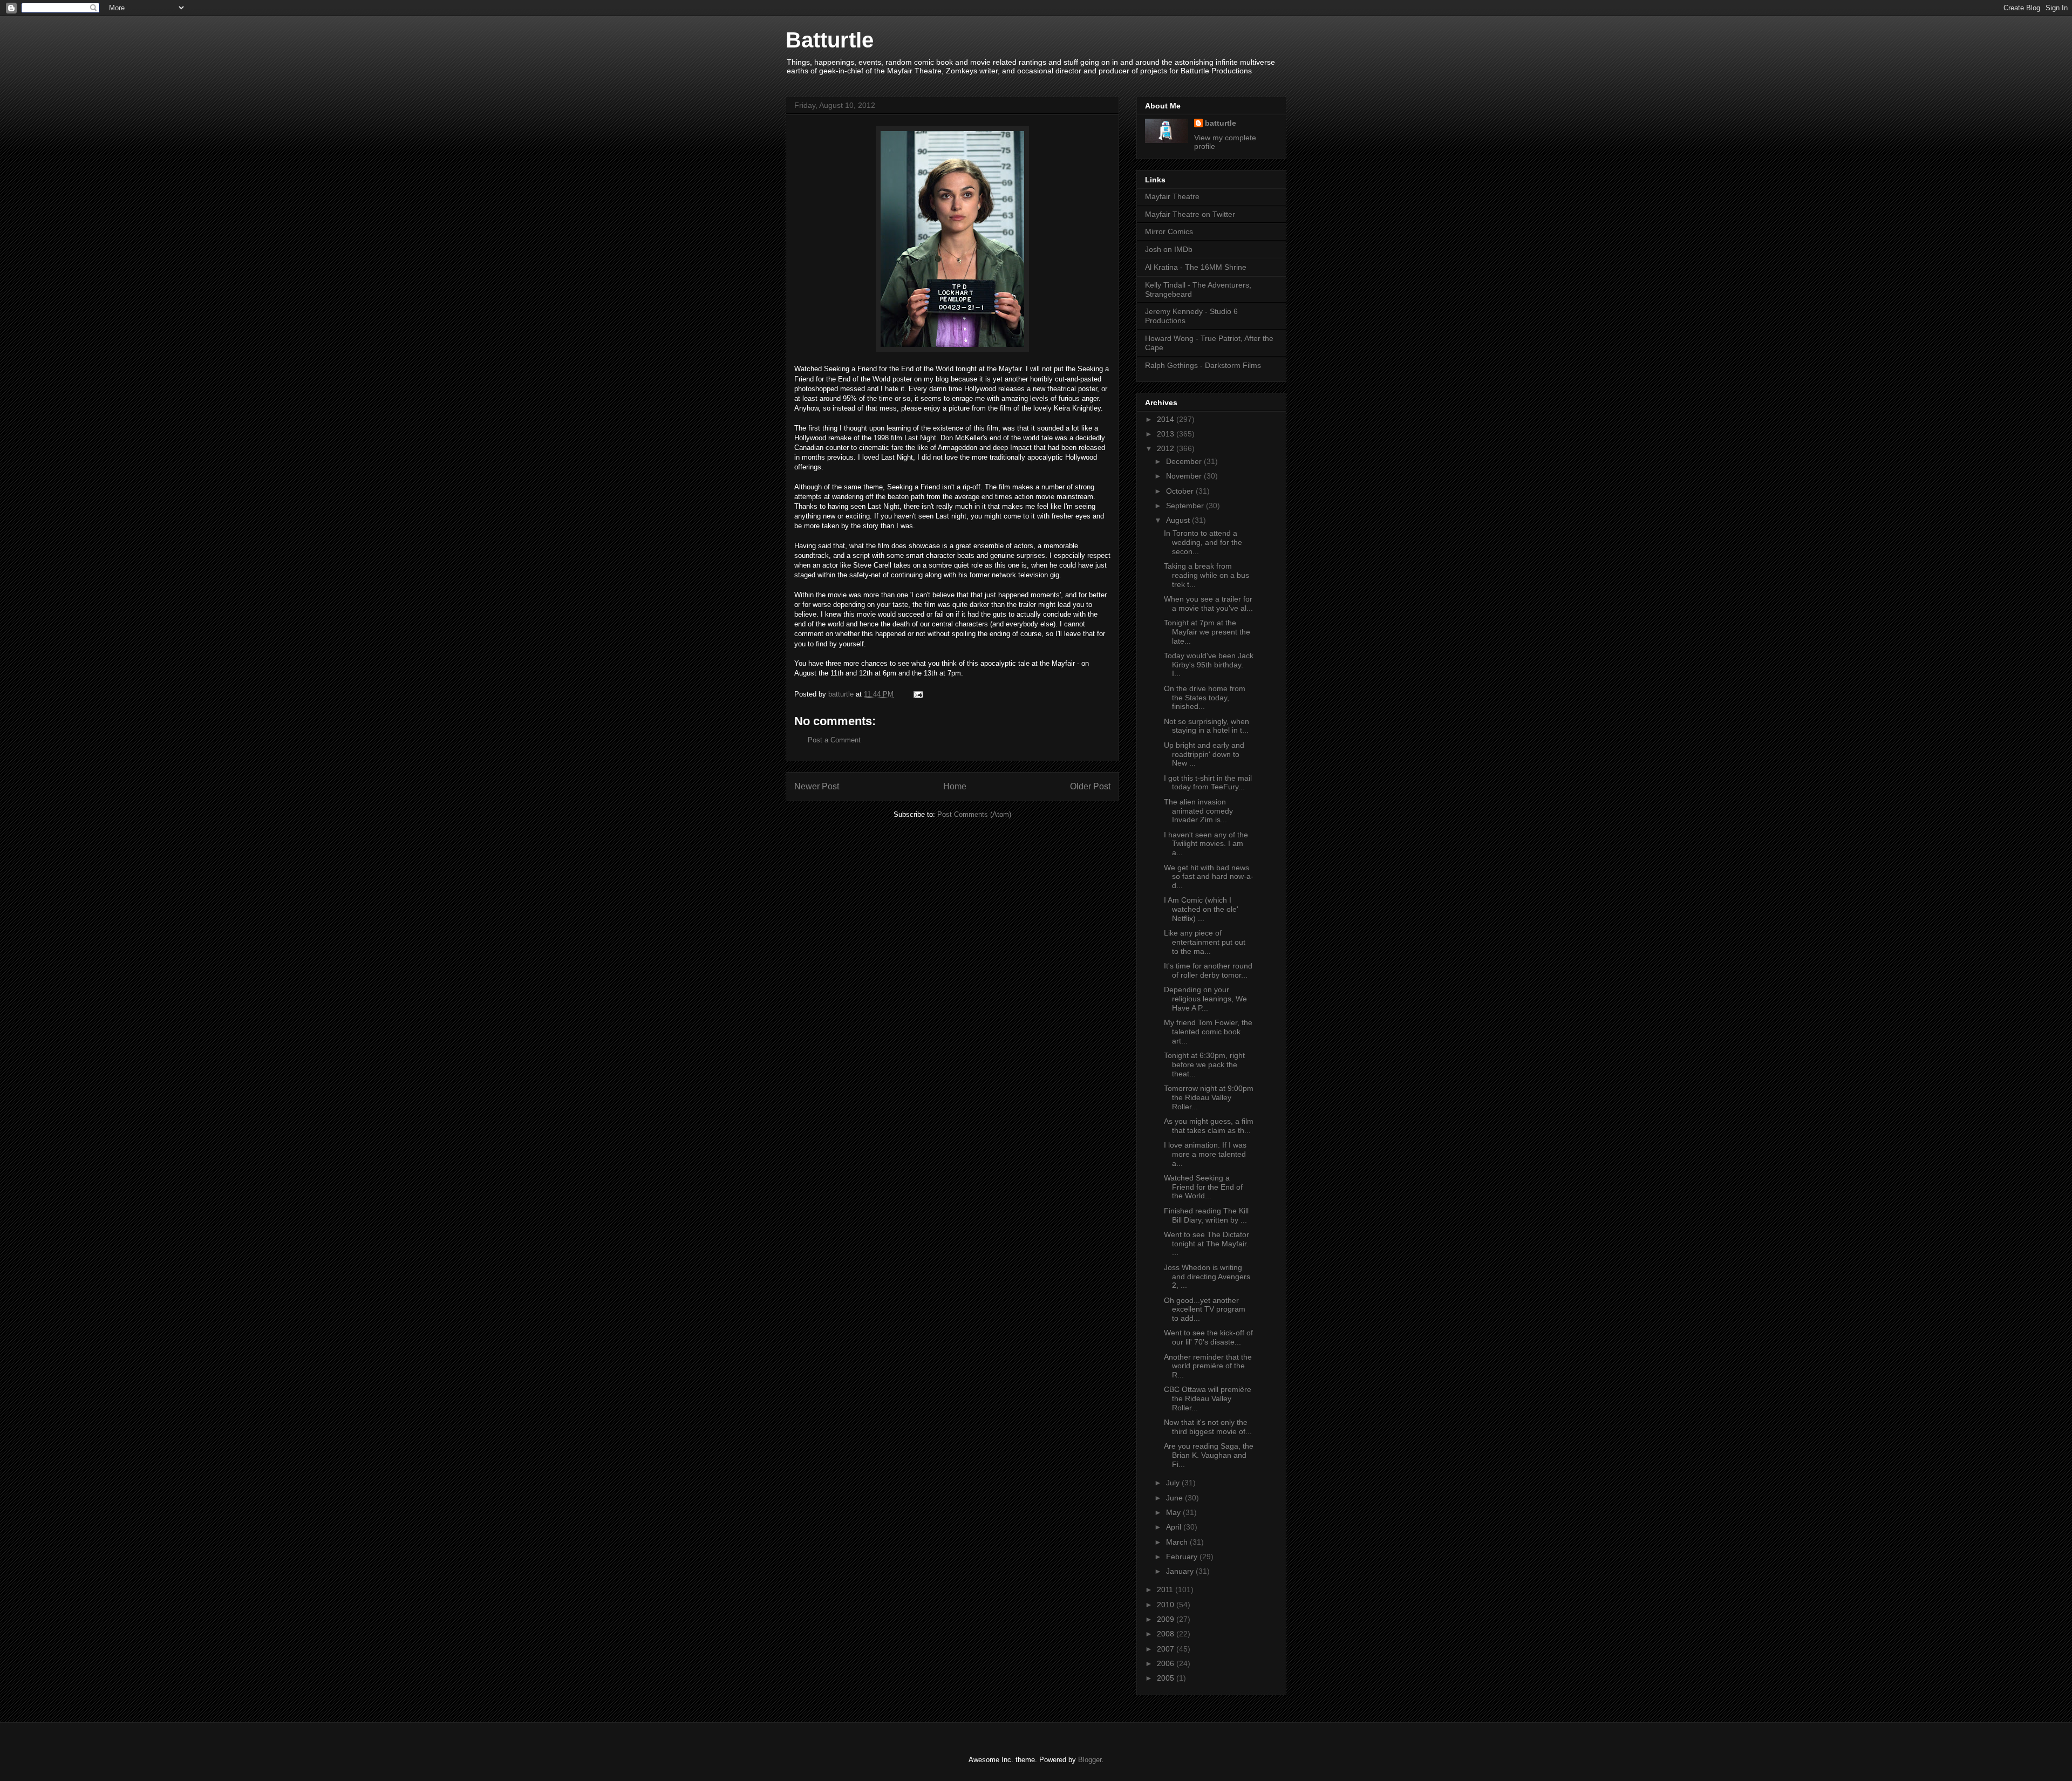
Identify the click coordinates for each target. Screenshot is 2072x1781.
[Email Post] (918, 694)
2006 (1167, 1663)
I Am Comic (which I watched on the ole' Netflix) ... (1201, 909)
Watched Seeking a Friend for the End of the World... (1203, 1187)
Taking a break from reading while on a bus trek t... (1207, 575)
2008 (1167, 1634)
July (1174, 1483)
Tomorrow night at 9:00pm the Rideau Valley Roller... (1209, 1097)
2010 (1167, 1605)
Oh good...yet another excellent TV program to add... (1205, 1309)
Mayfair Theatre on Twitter (1190, 214)
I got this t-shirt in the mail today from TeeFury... (1208, 783)
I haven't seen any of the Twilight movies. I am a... (1206, 844)
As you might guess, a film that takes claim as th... (1209, 1126)
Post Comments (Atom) (974, 814)
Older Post (1090, 786)
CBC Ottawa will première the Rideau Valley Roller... (1208, 1398)
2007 (1167, 1649)
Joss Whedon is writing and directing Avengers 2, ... (1207, 1277)
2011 (1166, 1589)
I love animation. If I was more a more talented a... (1205, 1154)
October (1181, 491)
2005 (1167, 1678)
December (1185, 461)
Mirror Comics (1169, 231)
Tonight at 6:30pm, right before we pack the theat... (1204, 1064)
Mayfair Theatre (1172, 196)
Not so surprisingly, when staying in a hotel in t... (1207, 726)
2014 (1167, 419)
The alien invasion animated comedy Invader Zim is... (1198, 811)
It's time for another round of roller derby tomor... (1208, 970)
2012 (1167, 448)
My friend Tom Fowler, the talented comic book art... (1208, 1032)
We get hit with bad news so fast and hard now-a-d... (1209, 877)
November (1185, 476)
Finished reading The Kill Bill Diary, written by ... (1206, 1215)
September (1186, 506)
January (1181, 1571)
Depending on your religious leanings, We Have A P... (1205, 999)
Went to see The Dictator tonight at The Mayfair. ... (1207, 1244)
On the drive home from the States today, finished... (1205, 698)
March (1178, 1542)
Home (955, 786)
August (1179, 520)
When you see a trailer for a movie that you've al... (1208, 603)
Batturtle (830, 40)
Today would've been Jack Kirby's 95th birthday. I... (1209, 665)
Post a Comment (834, 740)
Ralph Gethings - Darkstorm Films (1203, 365)
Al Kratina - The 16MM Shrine (1196, 267)
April (1175, 1527)
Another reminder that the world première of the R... (1208, 1366)
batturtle (1221, 123)
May (1174, 1512)
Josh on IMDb (1169, 249)
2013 (1167, 434)
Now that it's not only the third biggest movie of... (1208, 1427)
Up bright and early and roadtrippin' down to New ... (1204, 754)
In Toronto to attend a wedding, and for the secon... (1203, 542)
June (1175, 1498)
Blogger (1090, 1760)
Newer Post (817, 786)
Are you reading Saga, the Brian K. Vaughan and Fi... (1209, 1455)
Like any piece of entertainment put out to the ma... (1205, 942)
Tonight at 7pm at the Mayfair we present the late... (1207, 632)
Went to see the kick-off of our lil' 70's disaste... (1208, 1337)
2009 (1167, 1619)
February (1183, 1557)
